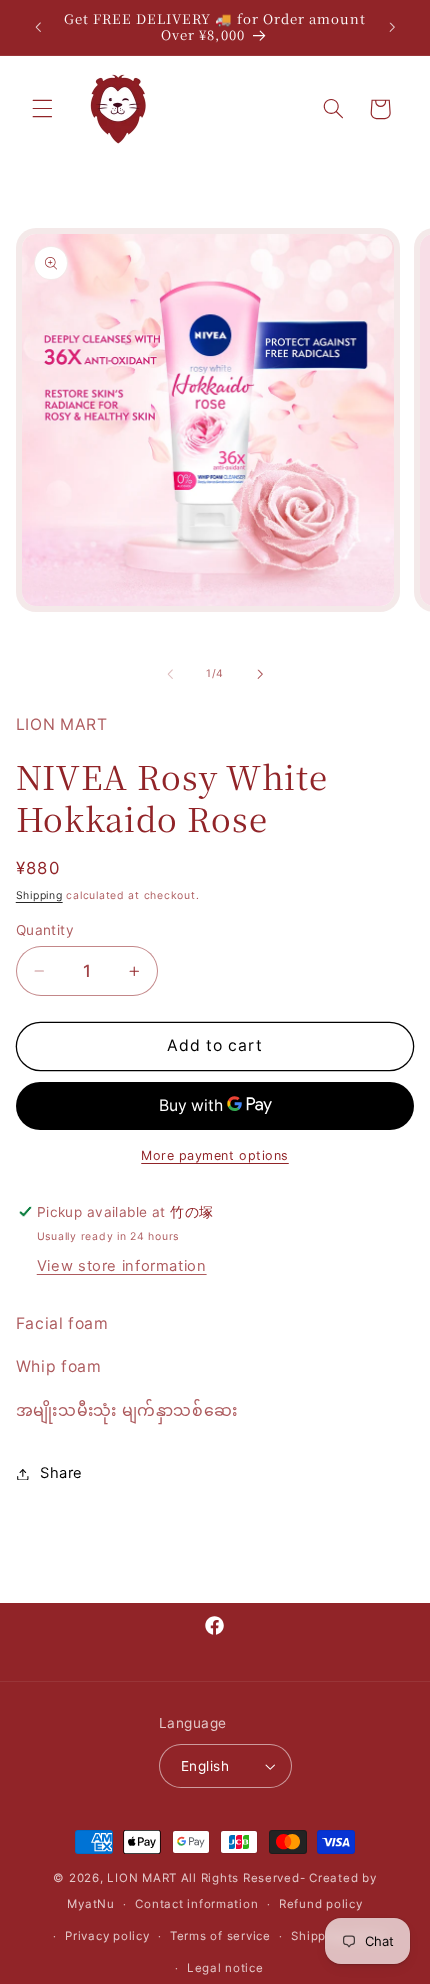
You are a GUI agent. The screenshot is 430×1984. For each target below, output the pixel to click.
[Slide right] (260, 674)
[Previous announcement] (38, 27)
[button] (42, 109)
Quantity (45, 930)
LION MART (142, 1878)
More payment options (215, 1155)
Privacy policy (107, 1936)
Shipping (39, 895)
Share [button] (61, 1473)
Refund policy (321, 1904)
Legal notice (225, 1968)
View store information (122, 1266)
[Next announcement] (392, 27)
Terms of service (220, 1936)
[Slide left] (170, 674)
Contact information (196, 1904)
